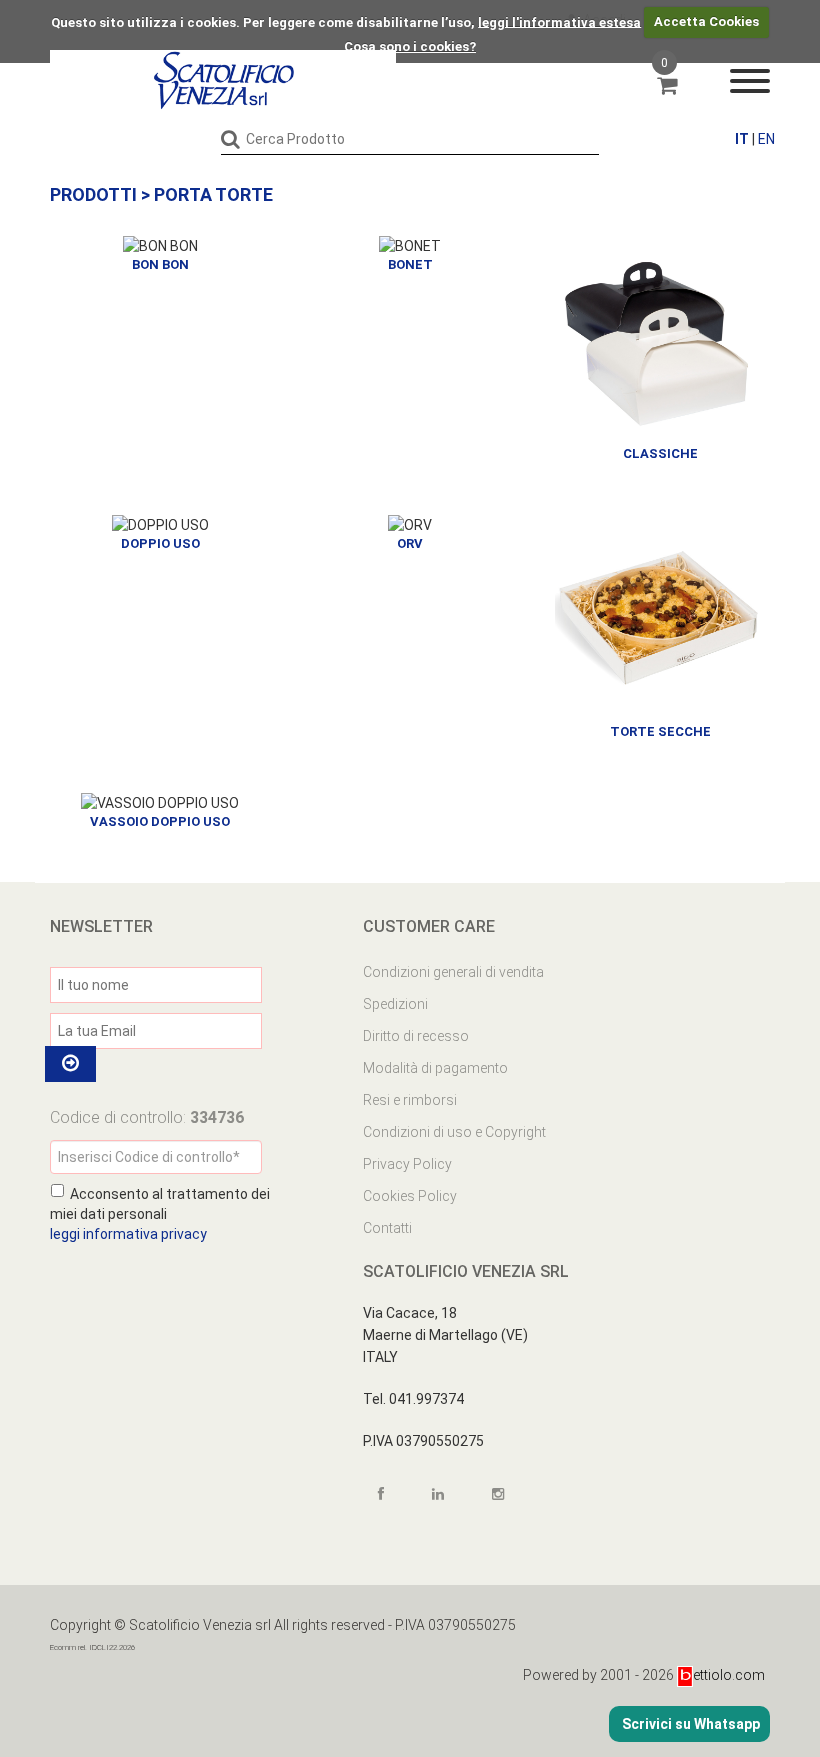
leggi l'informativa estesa (559, 21)
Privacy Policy (407, 1164)
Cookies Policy (410, 1196)
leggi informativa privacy (128, 1234)
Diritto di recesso (416, 1036)
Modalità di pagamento (435, 1068)
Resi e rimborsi (410, 1100)
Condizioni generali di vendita (453, 972)
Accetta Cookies (706, 21)
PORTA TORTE (213, 194)
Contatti (387, 1228)
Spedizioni (395, 1004)
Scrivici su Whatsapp (689, 1724)
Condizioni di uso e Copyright (454, 1132)
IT (742, 139)
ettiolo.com (729, 1675)
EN (766, 139)
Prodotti (93, 194)
